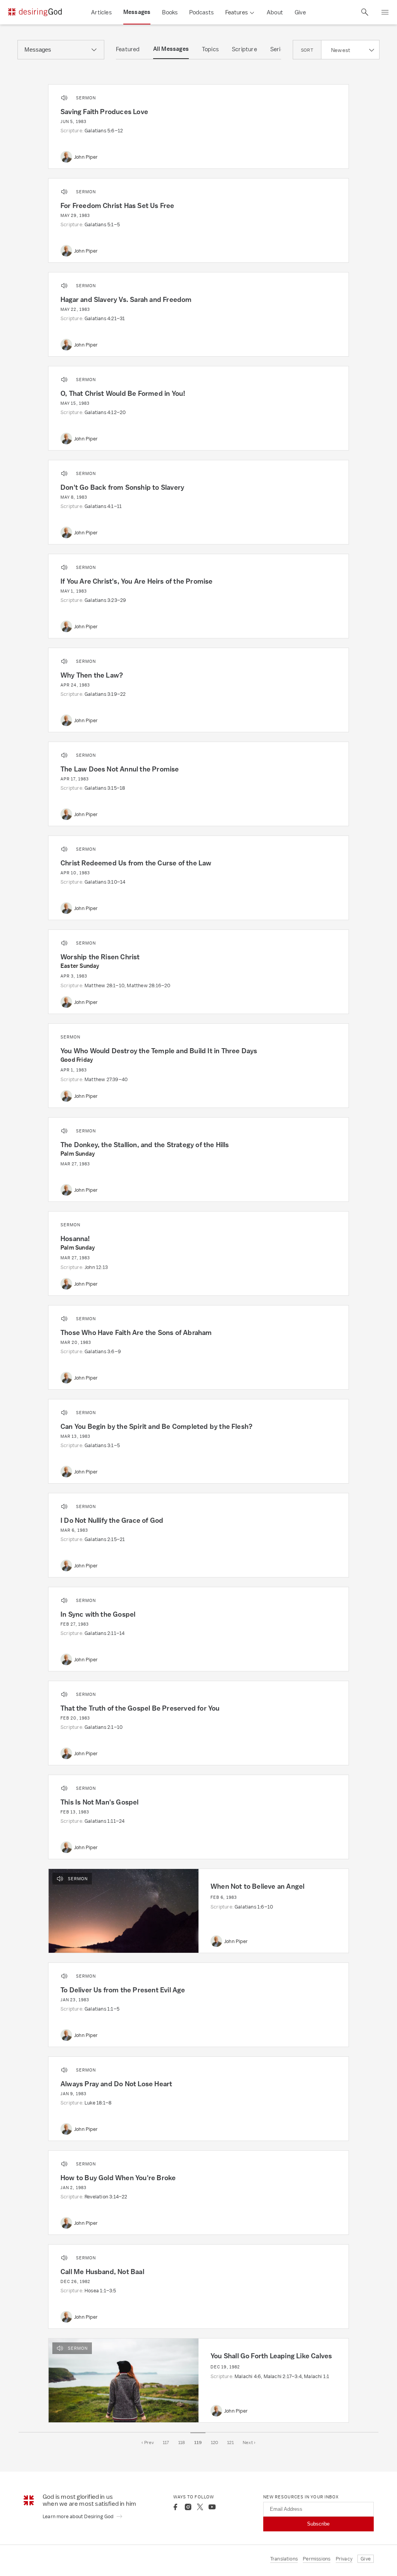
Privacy (344, 2559)
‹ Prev (148, 2443)
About (275, 12)
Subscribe (318, 2524)
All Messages (171, 49)
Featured (128, 49)
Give (300, 12)
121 (230, 2443)
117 (166, 2443)
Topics (210, 49)
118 (182, 2443)
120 (215, 2443)
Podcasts (201, 12)
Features (236, 12)
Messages (137, 12)
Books (170, 12)
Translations (284, 2559)
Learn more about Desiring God (79, 2516)
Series (278, 49)
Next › (249, 2443)
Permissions (317, 2559)
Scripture (244, 49)
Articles (101, 12)
